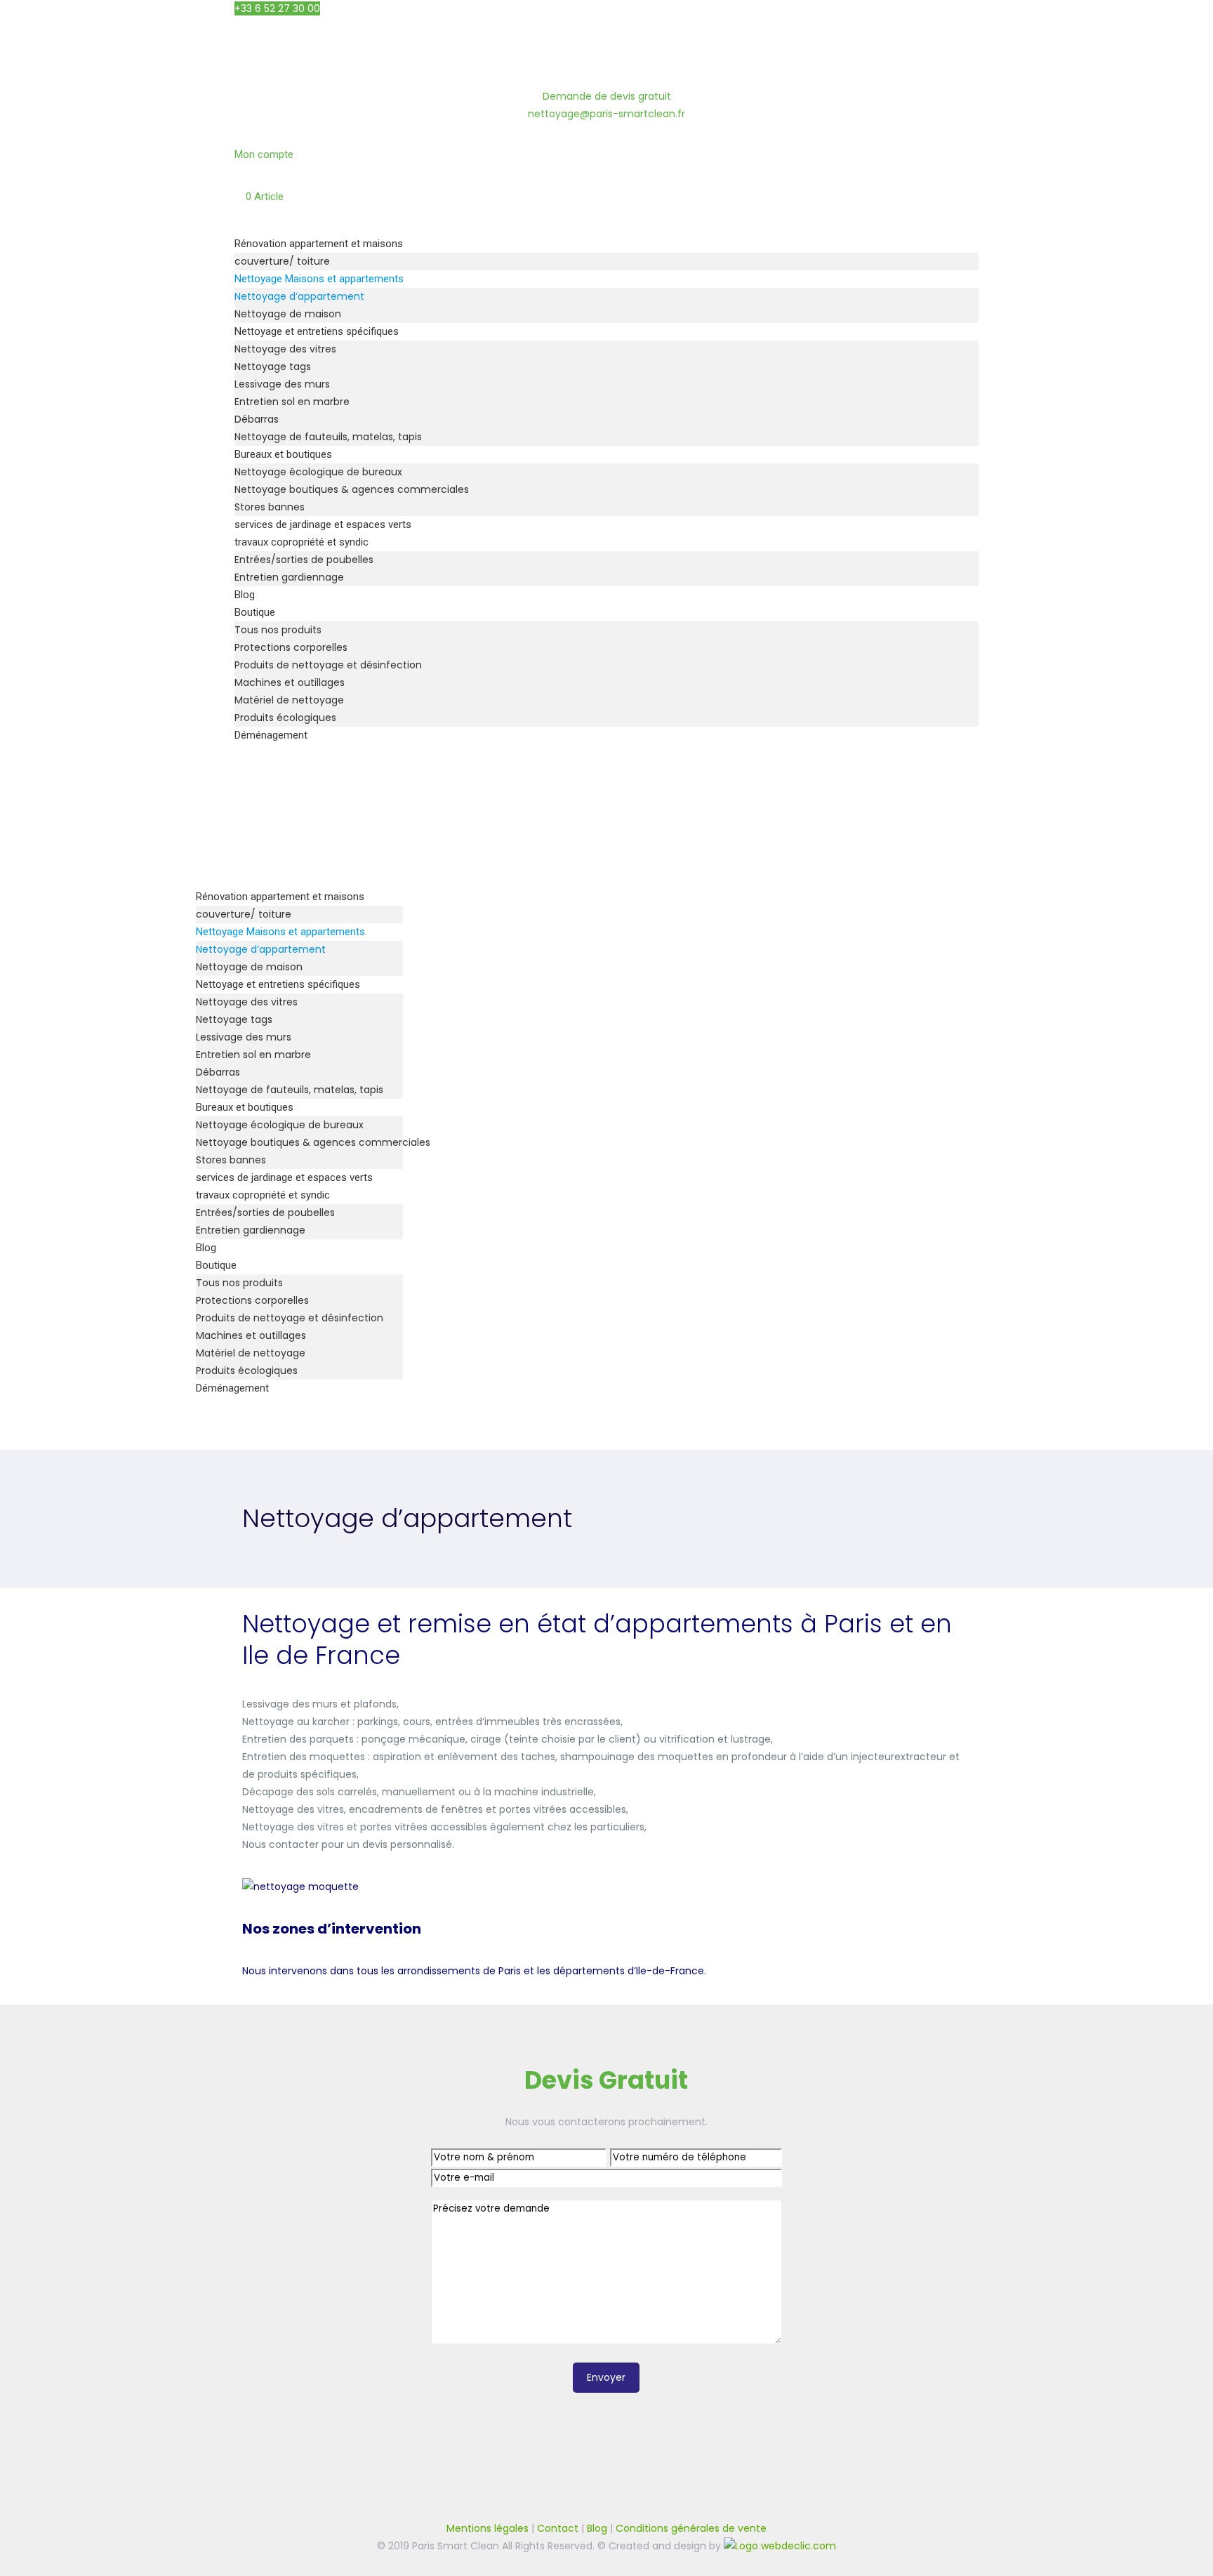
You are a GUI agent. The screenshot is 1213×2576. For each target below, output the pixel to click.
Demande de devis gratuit (607, 96)
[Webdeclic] (780, 2546)
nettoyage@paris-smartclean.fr (606, 114)
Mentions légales (488, 2528)
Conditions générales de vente (691, 2528)
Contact (558, 2528)
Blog (597, 2528)
